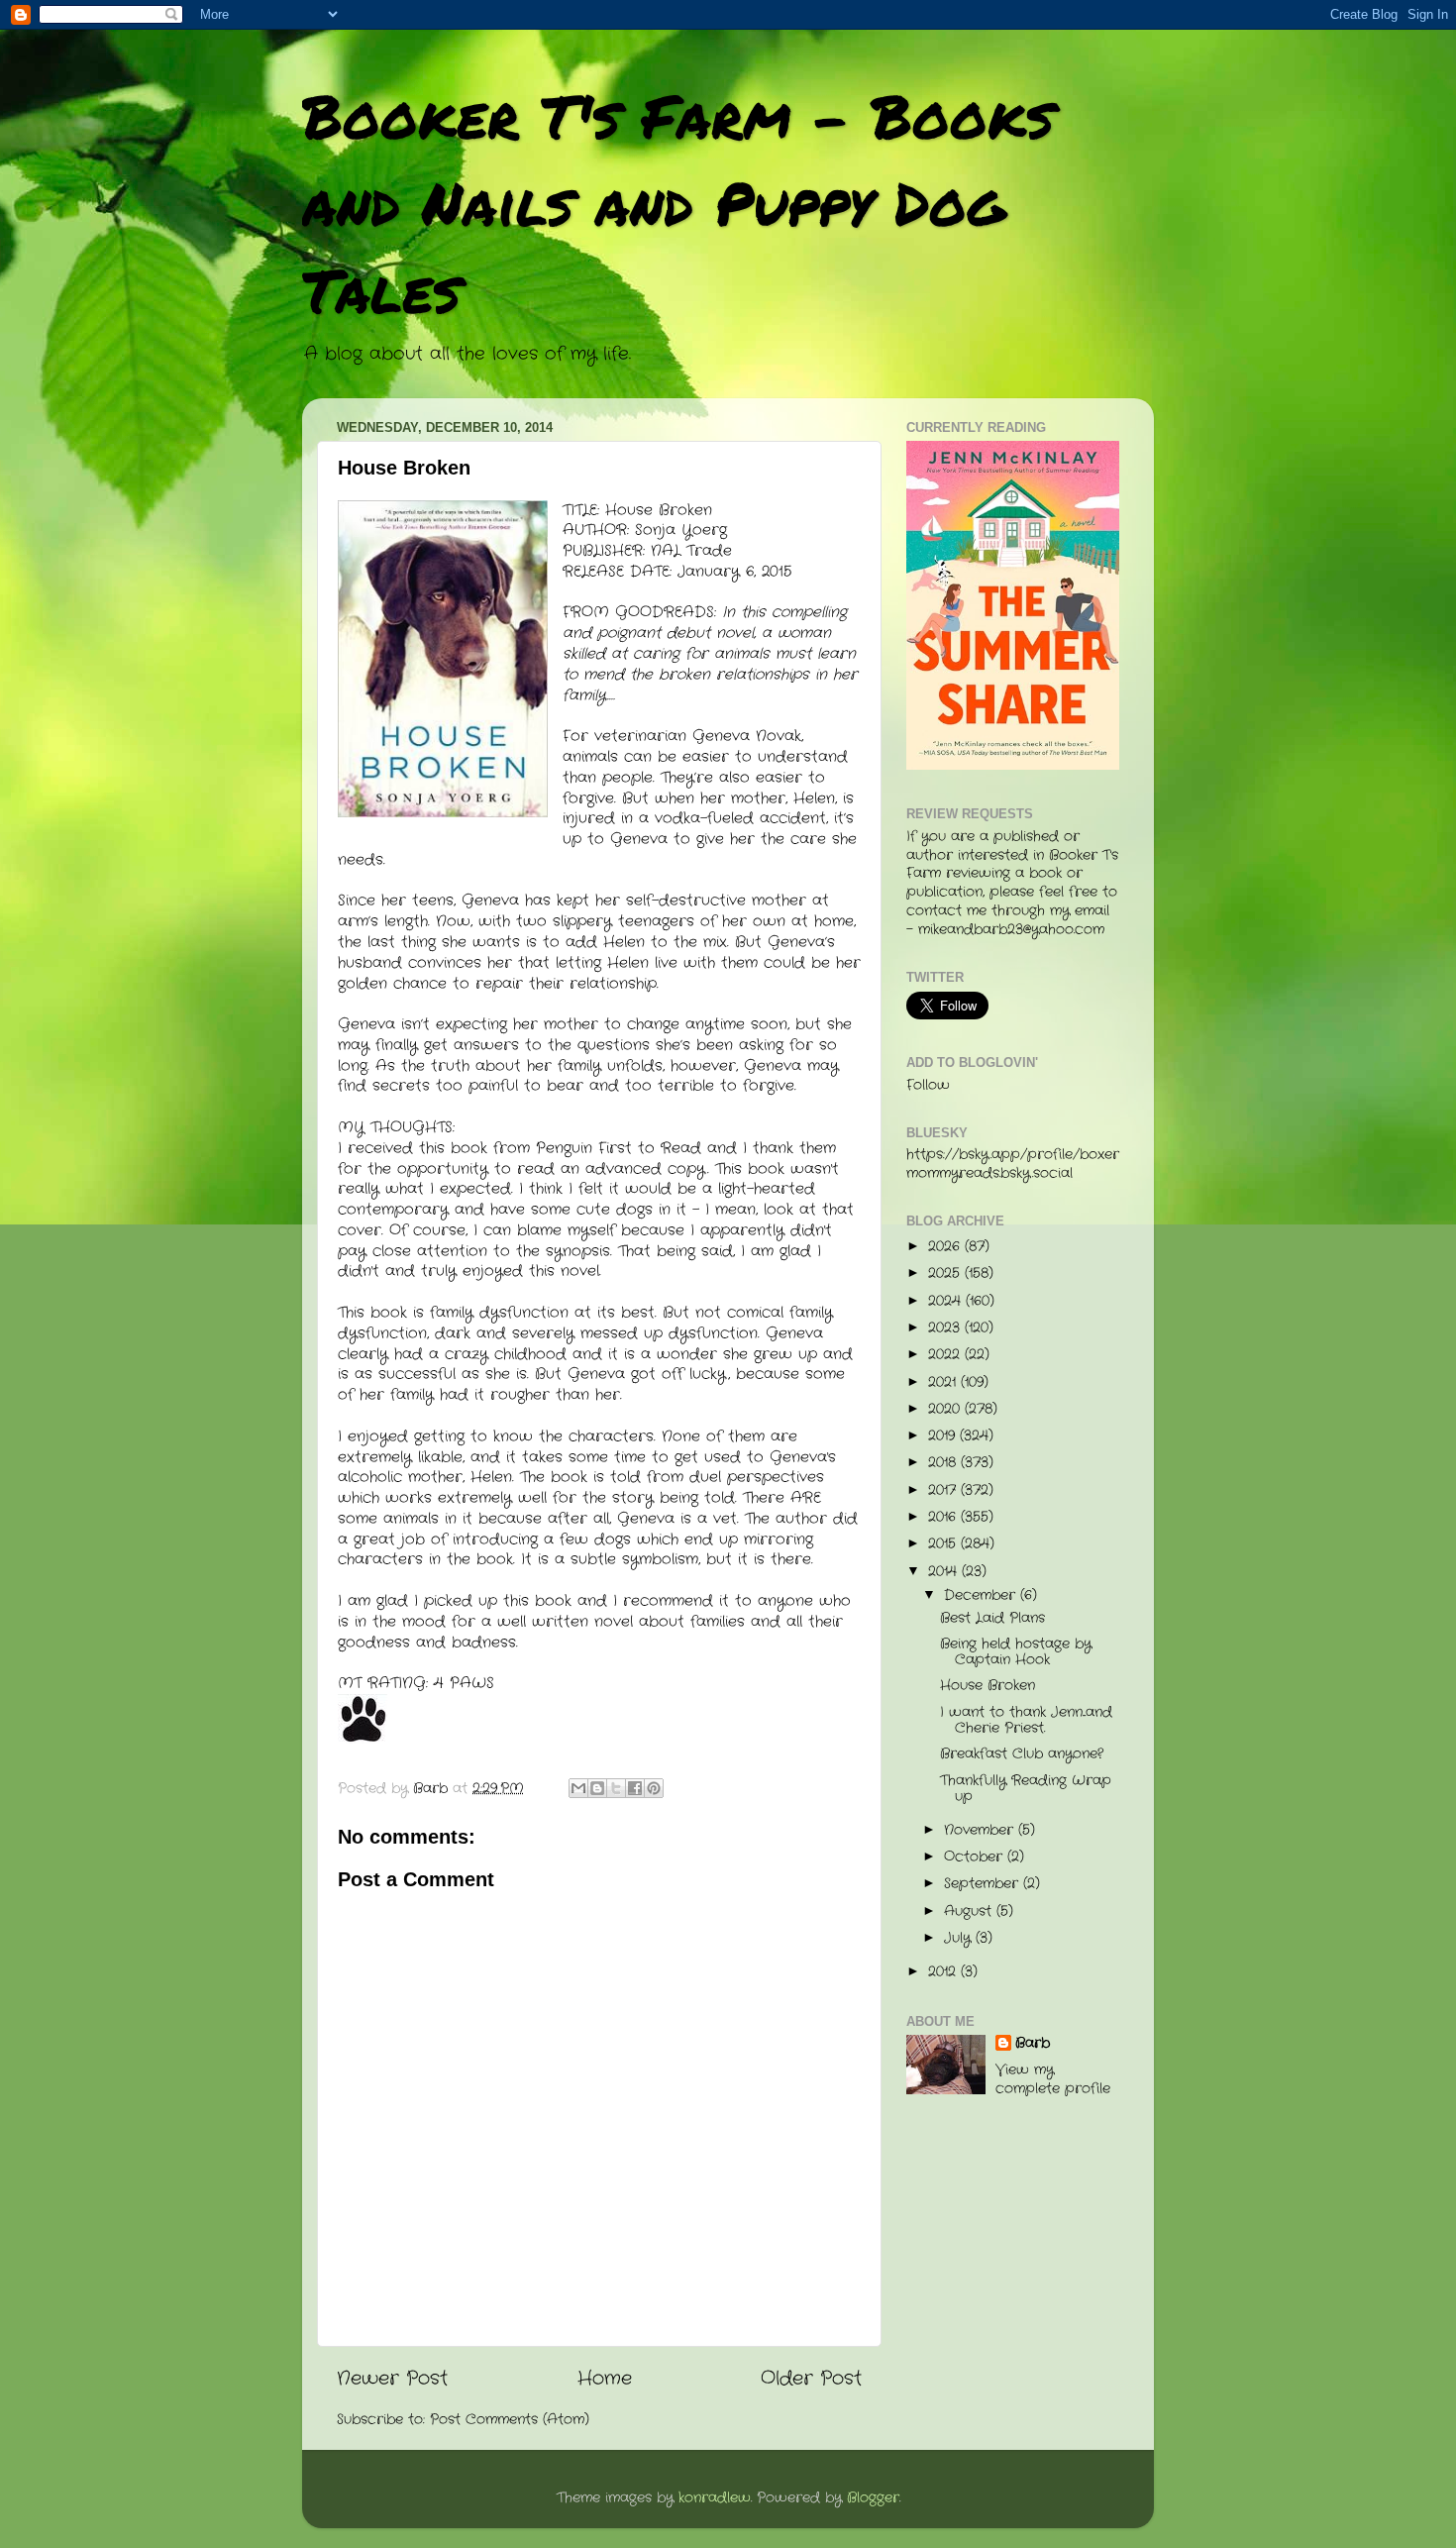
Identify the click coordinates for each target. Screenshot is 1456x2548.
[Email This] (578, 1788)
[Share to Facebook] (635, 1788)
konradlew (715, 2498)
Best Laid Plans (992, 1618)
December (982, 1595)
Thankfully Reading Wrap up (1026, 1789)
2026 (946, 1247)
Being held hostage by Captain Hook (1016, 1652)
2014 (945, 1572)
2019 (944, 1436)
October (976, 1857)
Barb (1033, 2044)
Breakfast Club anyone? (1022, 1754)
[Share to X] (616, 1788)
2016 (944, 1517)
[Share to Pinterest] (654, 1788)
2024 (947, 1301)
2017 (944, 1490)
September (984, 1884)
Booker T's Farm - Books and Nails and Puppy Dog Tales (678, 202)
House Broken (988, 1686)
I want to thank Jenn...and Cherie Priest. (1026, 1720)
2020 (946, 1409)
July (960, 1938)
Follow (928, 1085)
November (981, 1830)
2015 (944, 1544)
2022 (946, 1355)
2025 (946, 1274)
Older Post (811, 2379)
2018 (944, 1463)
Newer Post (392, 2379)
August (970, 1911)
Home (605, 2379)
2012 (944, 1972)
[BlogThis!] (597, 1788)
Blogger (873, 2498)
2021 (944, 1382)
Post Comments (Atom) (510, 2420)
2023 (946, 1328)
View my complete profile (1053, 2079)
